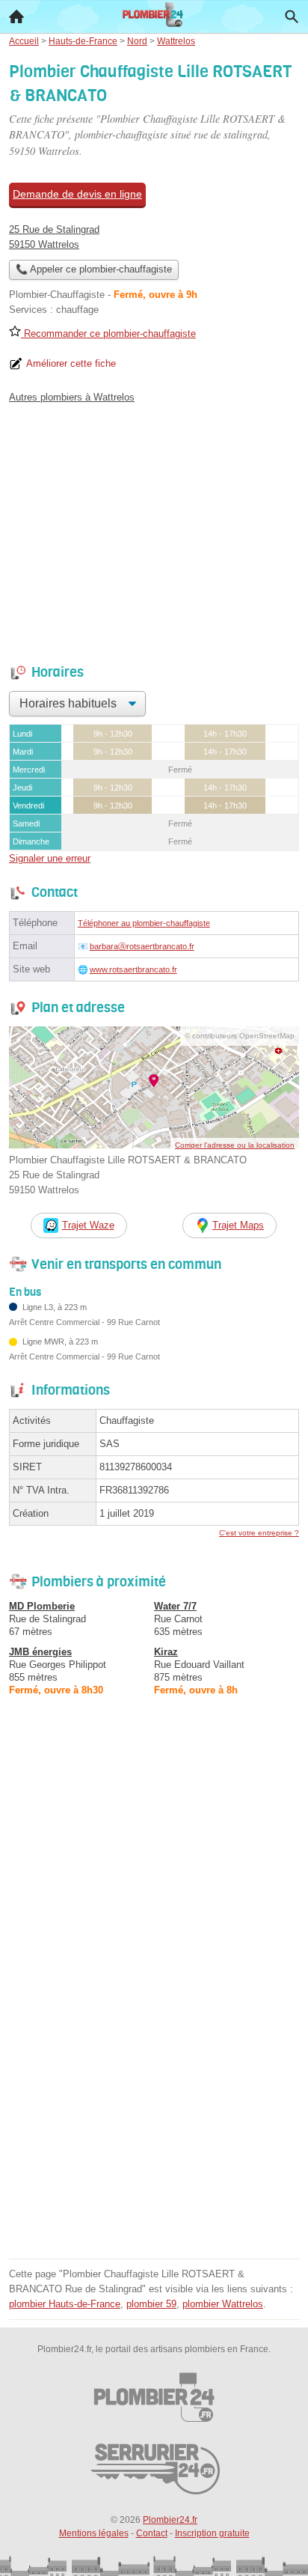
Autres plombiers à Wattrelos (72, 397)
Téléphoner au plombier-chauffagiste (144, 923)
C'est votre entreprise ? (259, 1533)
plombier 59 (151, 2304)
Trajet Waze (88, 1225)
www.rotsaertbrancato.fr (133, 969)
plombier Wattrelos (223, 2304)
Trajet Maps (238, 1225)
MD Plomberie (42, 1606)
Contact (152, 2533)
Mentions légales (94, 2533)
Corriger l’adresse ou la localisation (235, 1145)
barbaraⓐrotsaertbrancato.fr (142, 946)
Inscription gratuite (212, 2533)
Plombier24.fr (170, 2520)
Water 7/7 (175, 1606)
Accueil (16, 16)
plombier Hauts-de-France (65, 2304)
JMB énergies (40, 1652)
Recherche (292, 16)
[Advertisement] (154, 2100)
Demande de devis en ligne (77, 194)
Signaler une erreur (50, 858)
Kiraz (166, 1652)
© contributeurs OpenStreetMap (240, 1036)
